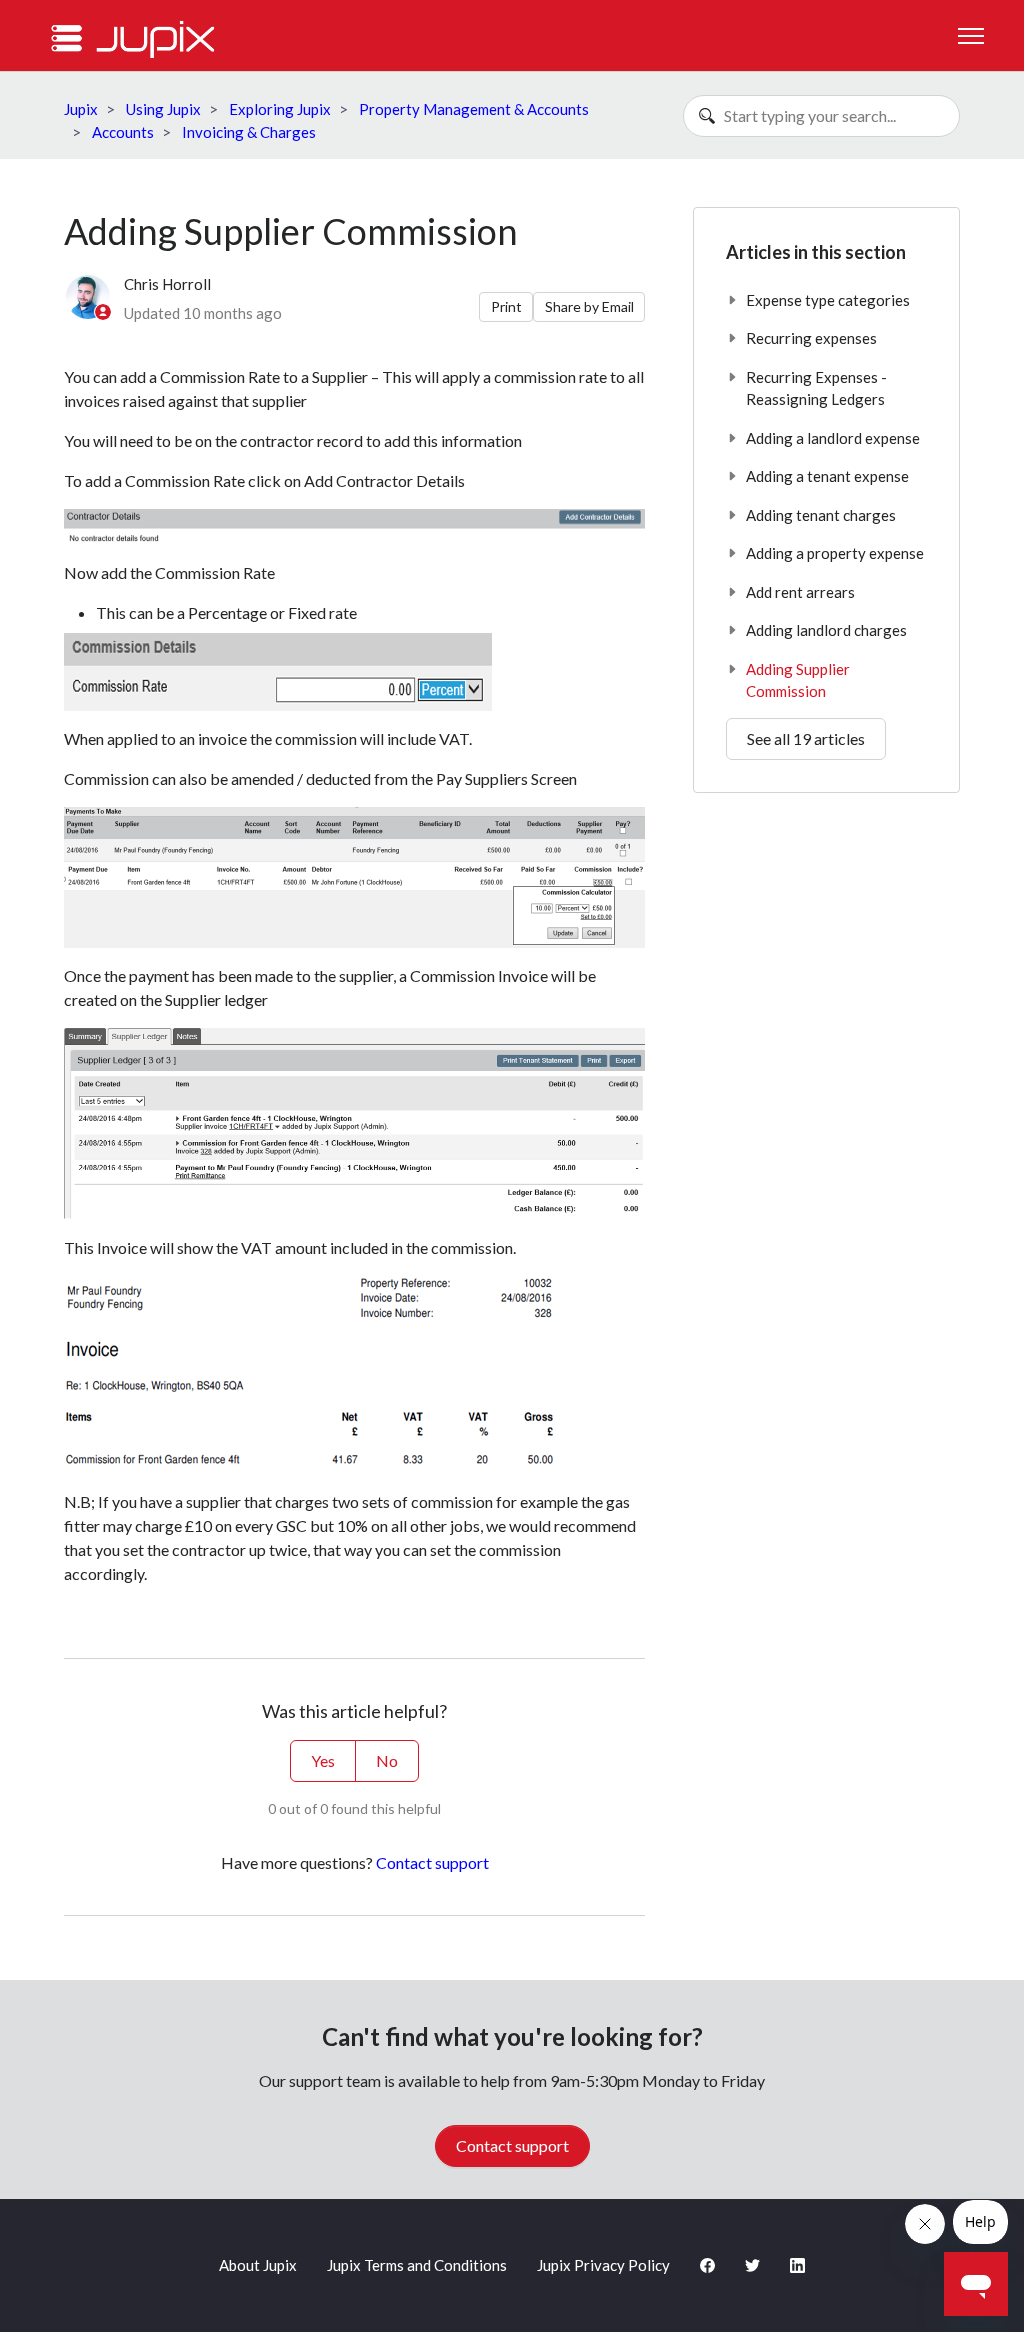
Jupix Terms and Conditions (417, 2265)
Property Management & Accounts (474, 109)
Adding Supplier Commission (798, 680)
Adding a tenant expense (827, 476)
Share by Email (589, 306)
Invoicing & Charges (249, 132)
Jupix (81, 109)
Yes (323, 1760)
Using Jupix (163, 109)
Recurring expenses (811, 338)
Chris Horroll (167, 284)
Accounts (123, 132)
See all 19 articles (806, 738)
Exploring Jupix (280, 109)
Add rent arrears (800, 592)
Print (506, 306)
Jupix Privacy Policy (603, 2265)
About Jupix (258, 2265)
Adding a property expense (835, 553)
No (387, 1760)
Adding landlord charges (826, 630)
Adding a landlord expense (833, 438)
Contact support (432, 1862)
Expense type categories (828, 300)
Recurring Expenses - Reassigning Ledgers (816, 388)
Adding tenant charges (821, 515)
